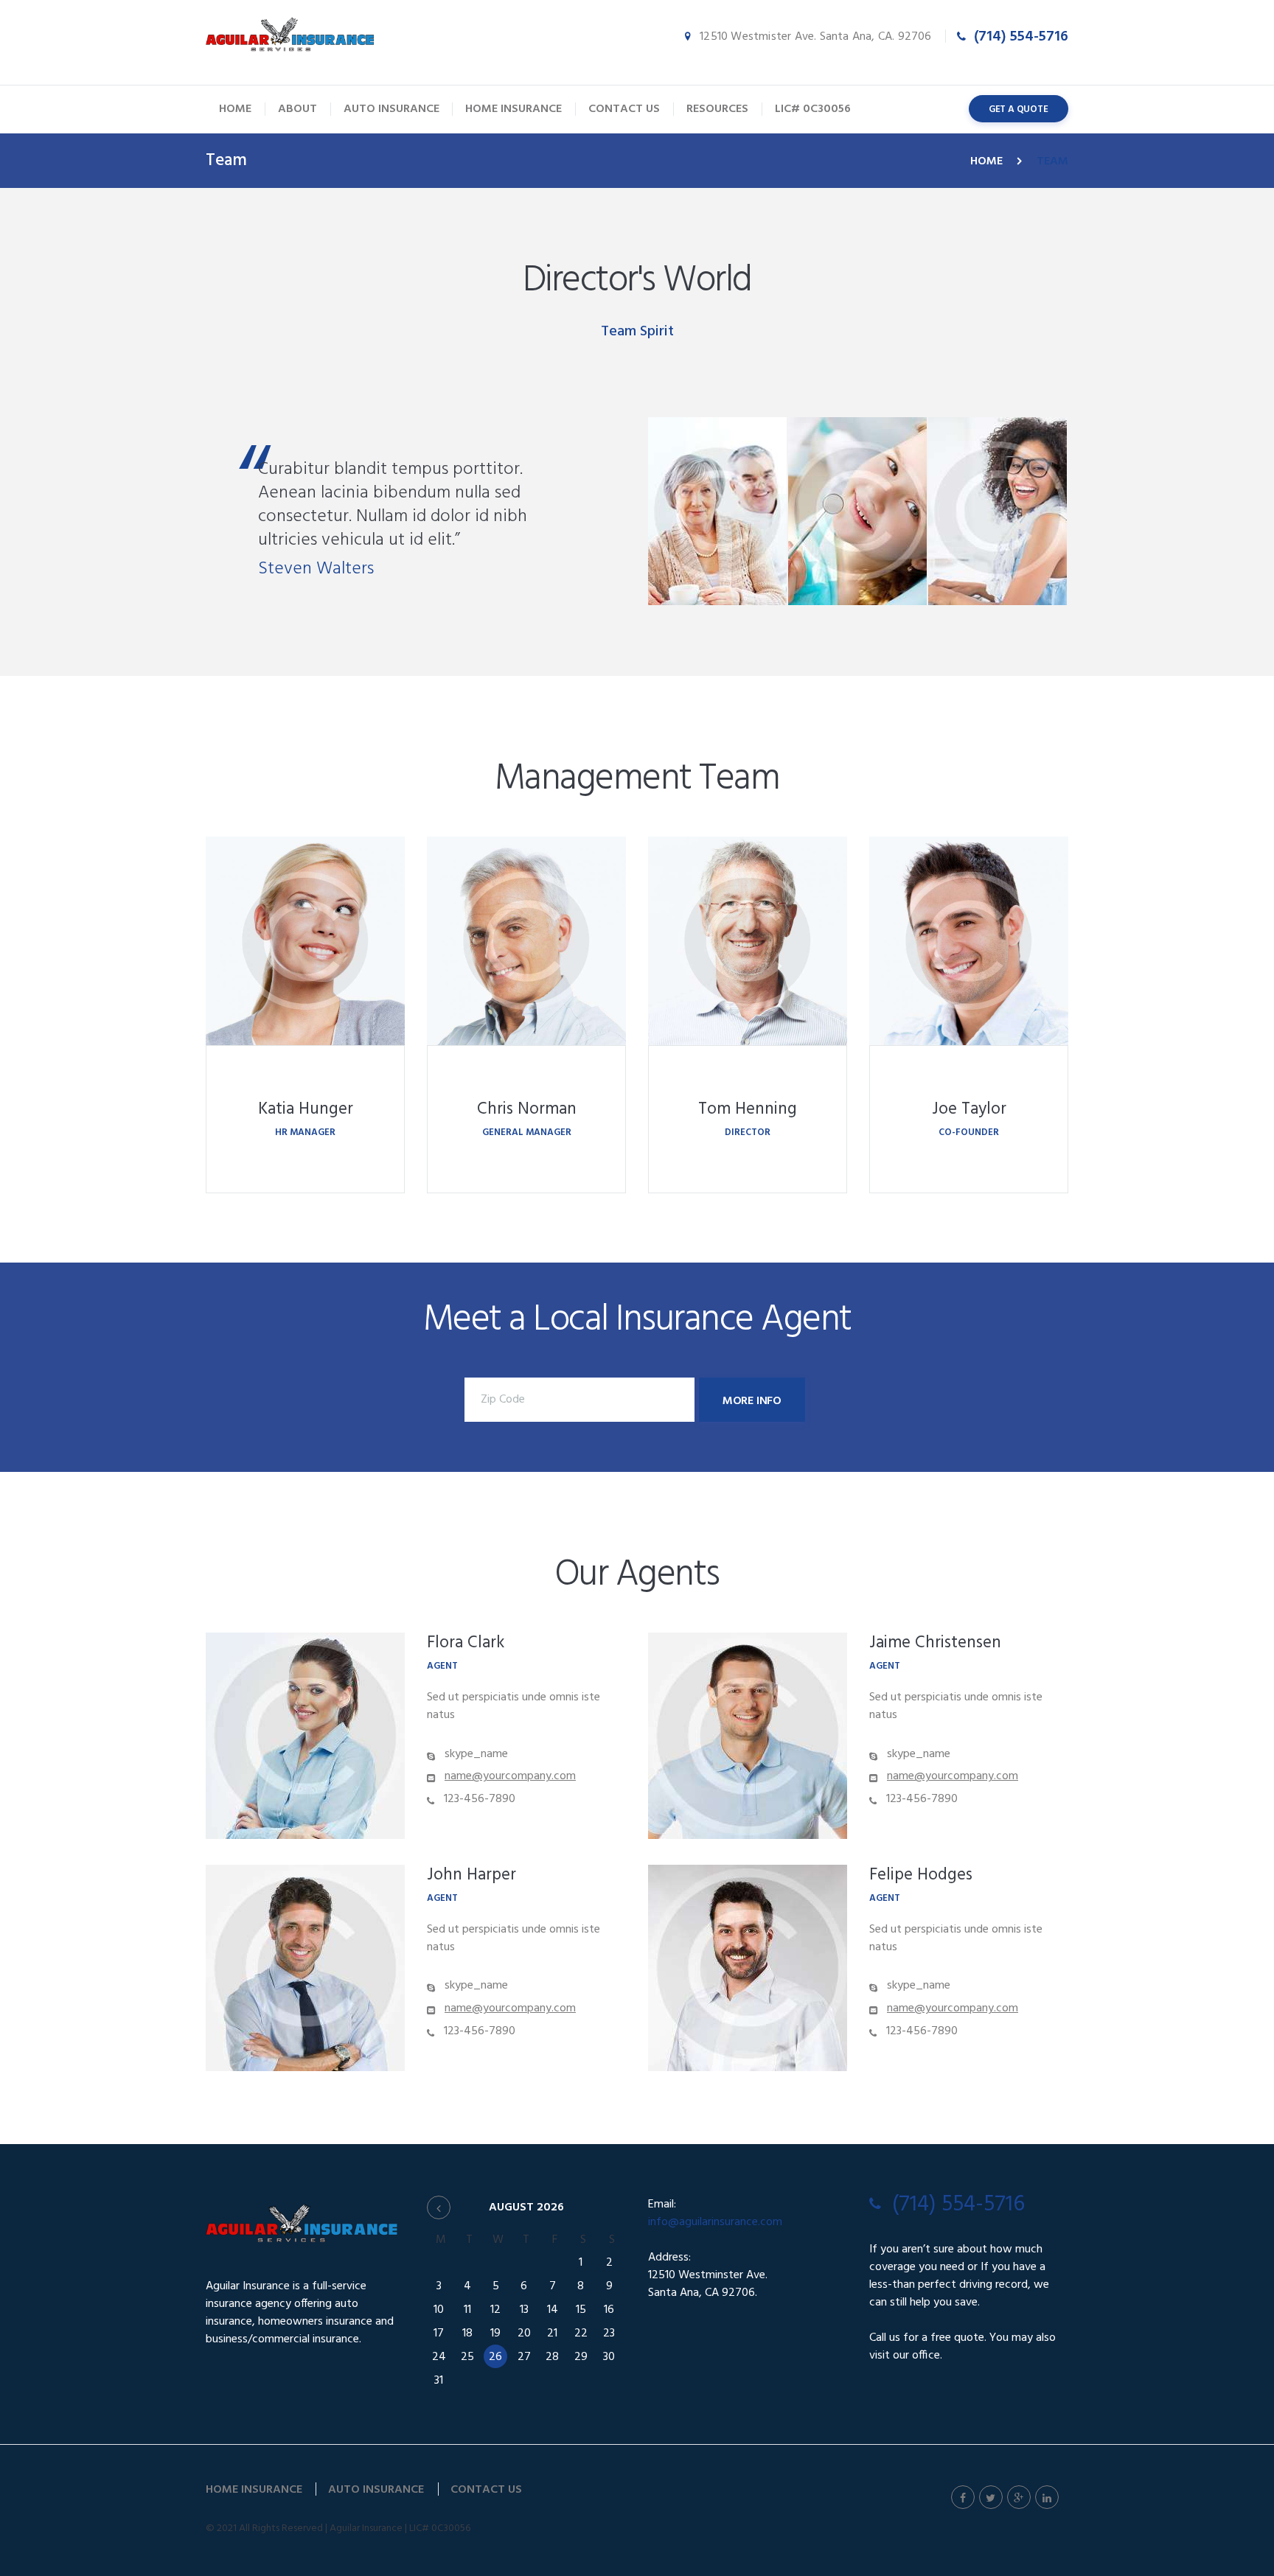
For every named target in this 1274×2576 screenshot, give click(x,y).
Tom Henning (748, 1110)
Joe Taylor (969, 1110)
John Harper (471, 1875)
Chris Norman (527, 1110)
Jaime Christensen (935, 1643)
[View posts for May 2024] (439, 2207)
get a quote (1019, 109)
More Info (752, 1401)
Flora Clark (466, 1643)
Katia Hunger (306, 1110)
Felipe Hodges (921, 1875)
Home (986, 161)
